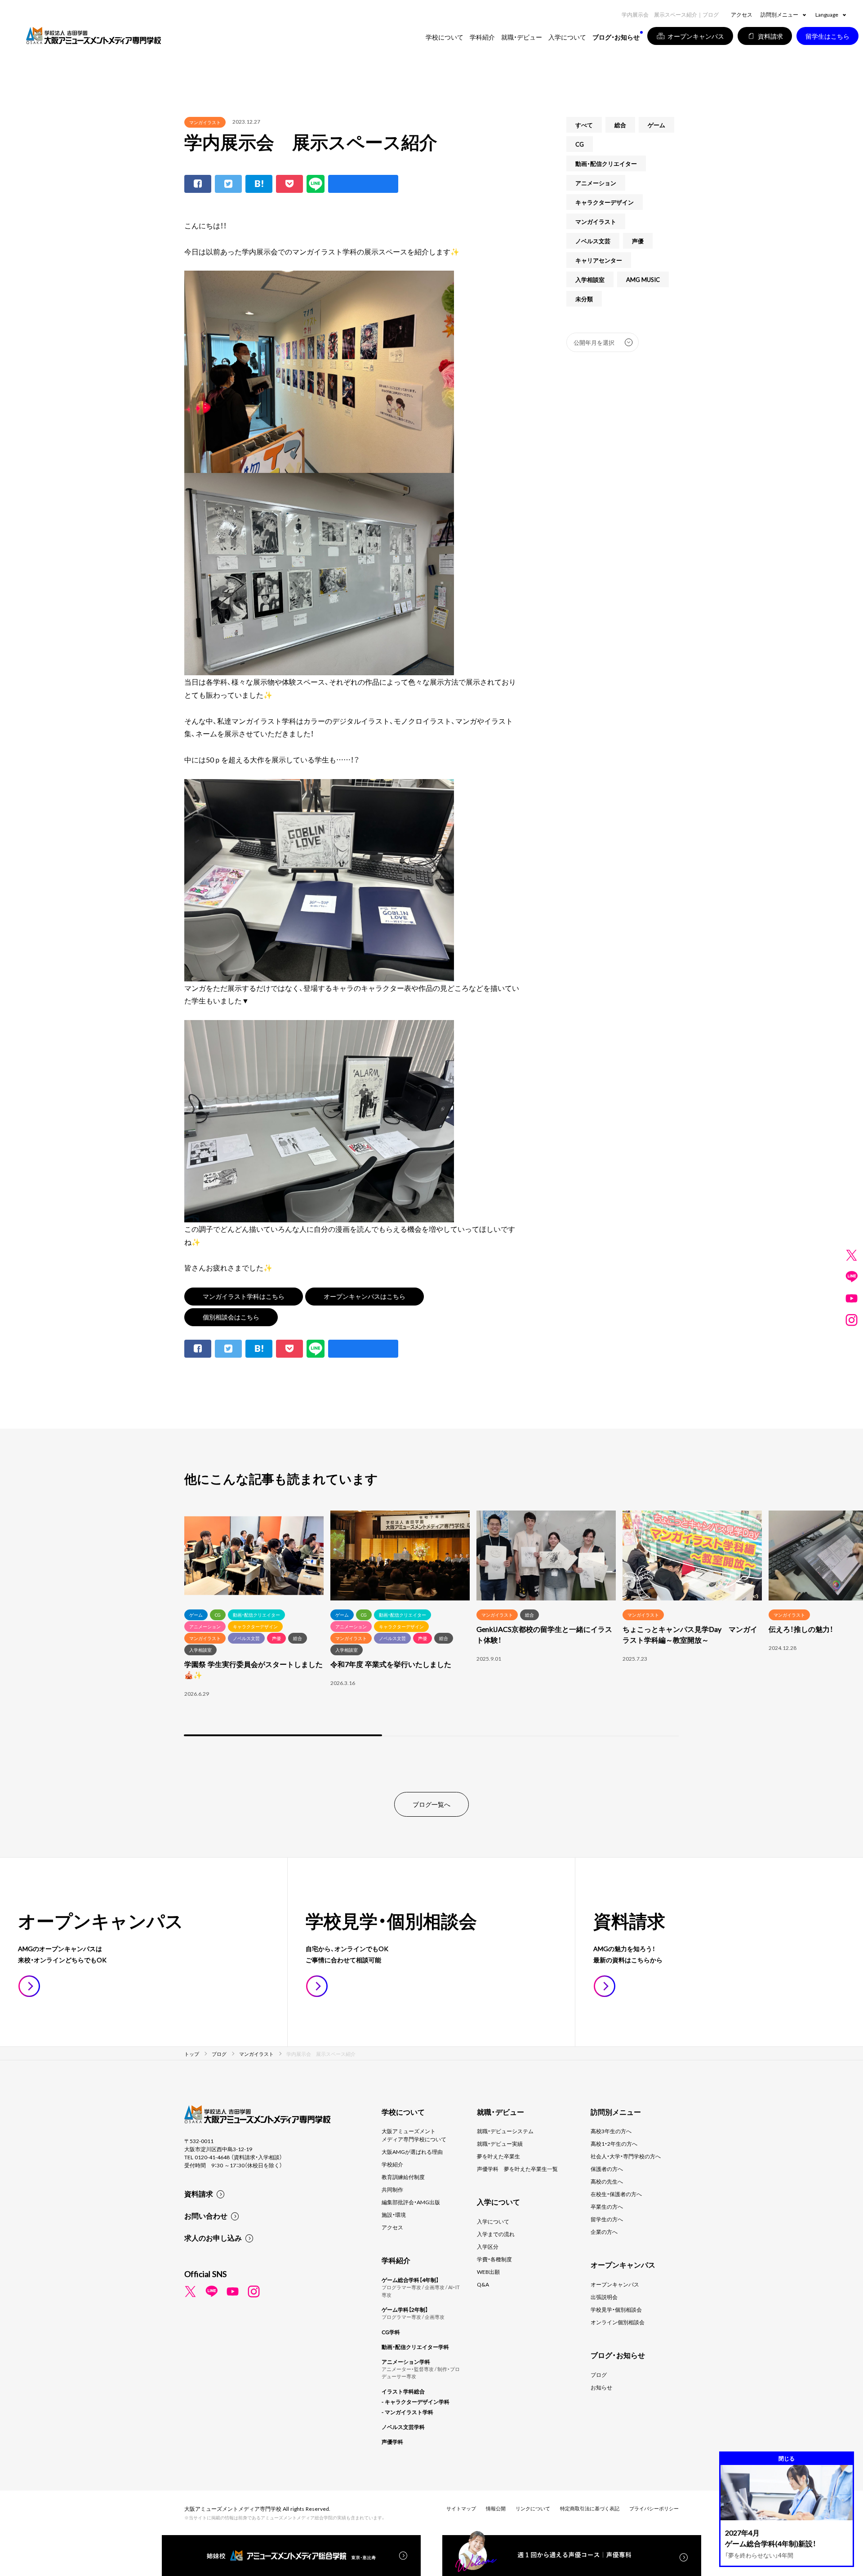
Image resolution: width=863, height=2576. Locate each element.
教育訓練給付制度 (403, 2177)
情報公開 (496, 2508)
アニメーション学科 (406, 2362)
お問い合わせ (206, 2215)
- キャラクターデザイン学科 (416, 2402)
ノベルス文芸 (593, 241)
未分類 (584, 299)
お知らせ (601, 2387)
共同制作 (392, 2189)
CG (580, 144)
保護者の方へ (607, 2169)
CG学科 (391, 2332)
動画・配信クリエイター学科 (415, 2347)
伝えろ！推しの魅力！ (801, 1629)
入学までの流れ (496, 2234)
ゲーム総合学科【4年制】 (410, 2280)
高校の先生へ (607, 2181)
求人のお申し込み (213, 2237)
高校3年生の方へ (611, 2131)
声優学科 (392, 2442)
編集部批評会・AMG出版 (411, 2202)
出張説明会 (604, 2297)
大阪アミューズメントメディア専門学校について (414, 2135)
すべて (584, 125)
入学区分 (488, 2246)
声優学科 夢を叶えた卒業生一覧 (517, 2169)
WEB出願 (488, 2272)
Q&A (483, 2284)
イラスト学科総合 (403, 2391)
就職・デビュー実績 (500, 2144)
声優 (638, 241)
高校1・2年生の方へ (614, 2144)
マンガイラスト (205, 122)
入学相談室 (590, 279)
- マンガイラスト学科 (407, 2412)
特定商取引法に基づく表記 (590, 2508)
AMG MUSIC (643, 279)
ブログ (599, 2375)
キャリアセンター (599, 260)
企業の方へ (604, 2232)
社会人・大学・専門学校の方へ (626, 2156)
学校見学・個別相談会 (616, 2309)
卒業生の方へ (607, 2206)
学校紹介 (392, 2164)
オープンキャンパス (615, 2284)
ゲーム (656, 125)
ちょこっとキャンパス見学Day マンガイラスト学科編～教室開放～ (690, 1634)
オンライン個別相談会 (618, 2322)
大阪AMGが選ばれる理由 (412, 2152)
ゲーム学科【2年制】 (405, 2309)
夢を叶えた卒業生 (498, 2156)
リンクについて (533, 2508)
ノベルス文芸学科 (403, 2427)
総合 (620, 125)
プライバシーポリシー (654, 2508)
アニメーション (596, 183)
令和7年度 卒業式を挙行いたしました (391, 1664)
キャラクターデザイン (605, 202)
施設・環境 (394, 2215)
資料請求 (199, 2193)
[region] (431, 1624)
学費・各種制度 (494, 2259)
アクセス (742, 14)
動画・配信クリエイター (606, 163)
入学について (493, 2221)
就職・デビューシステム (505, 2131)
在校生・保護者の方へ (616, 2194)
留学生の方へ (607, 2219)
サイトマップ (461, 2508)
